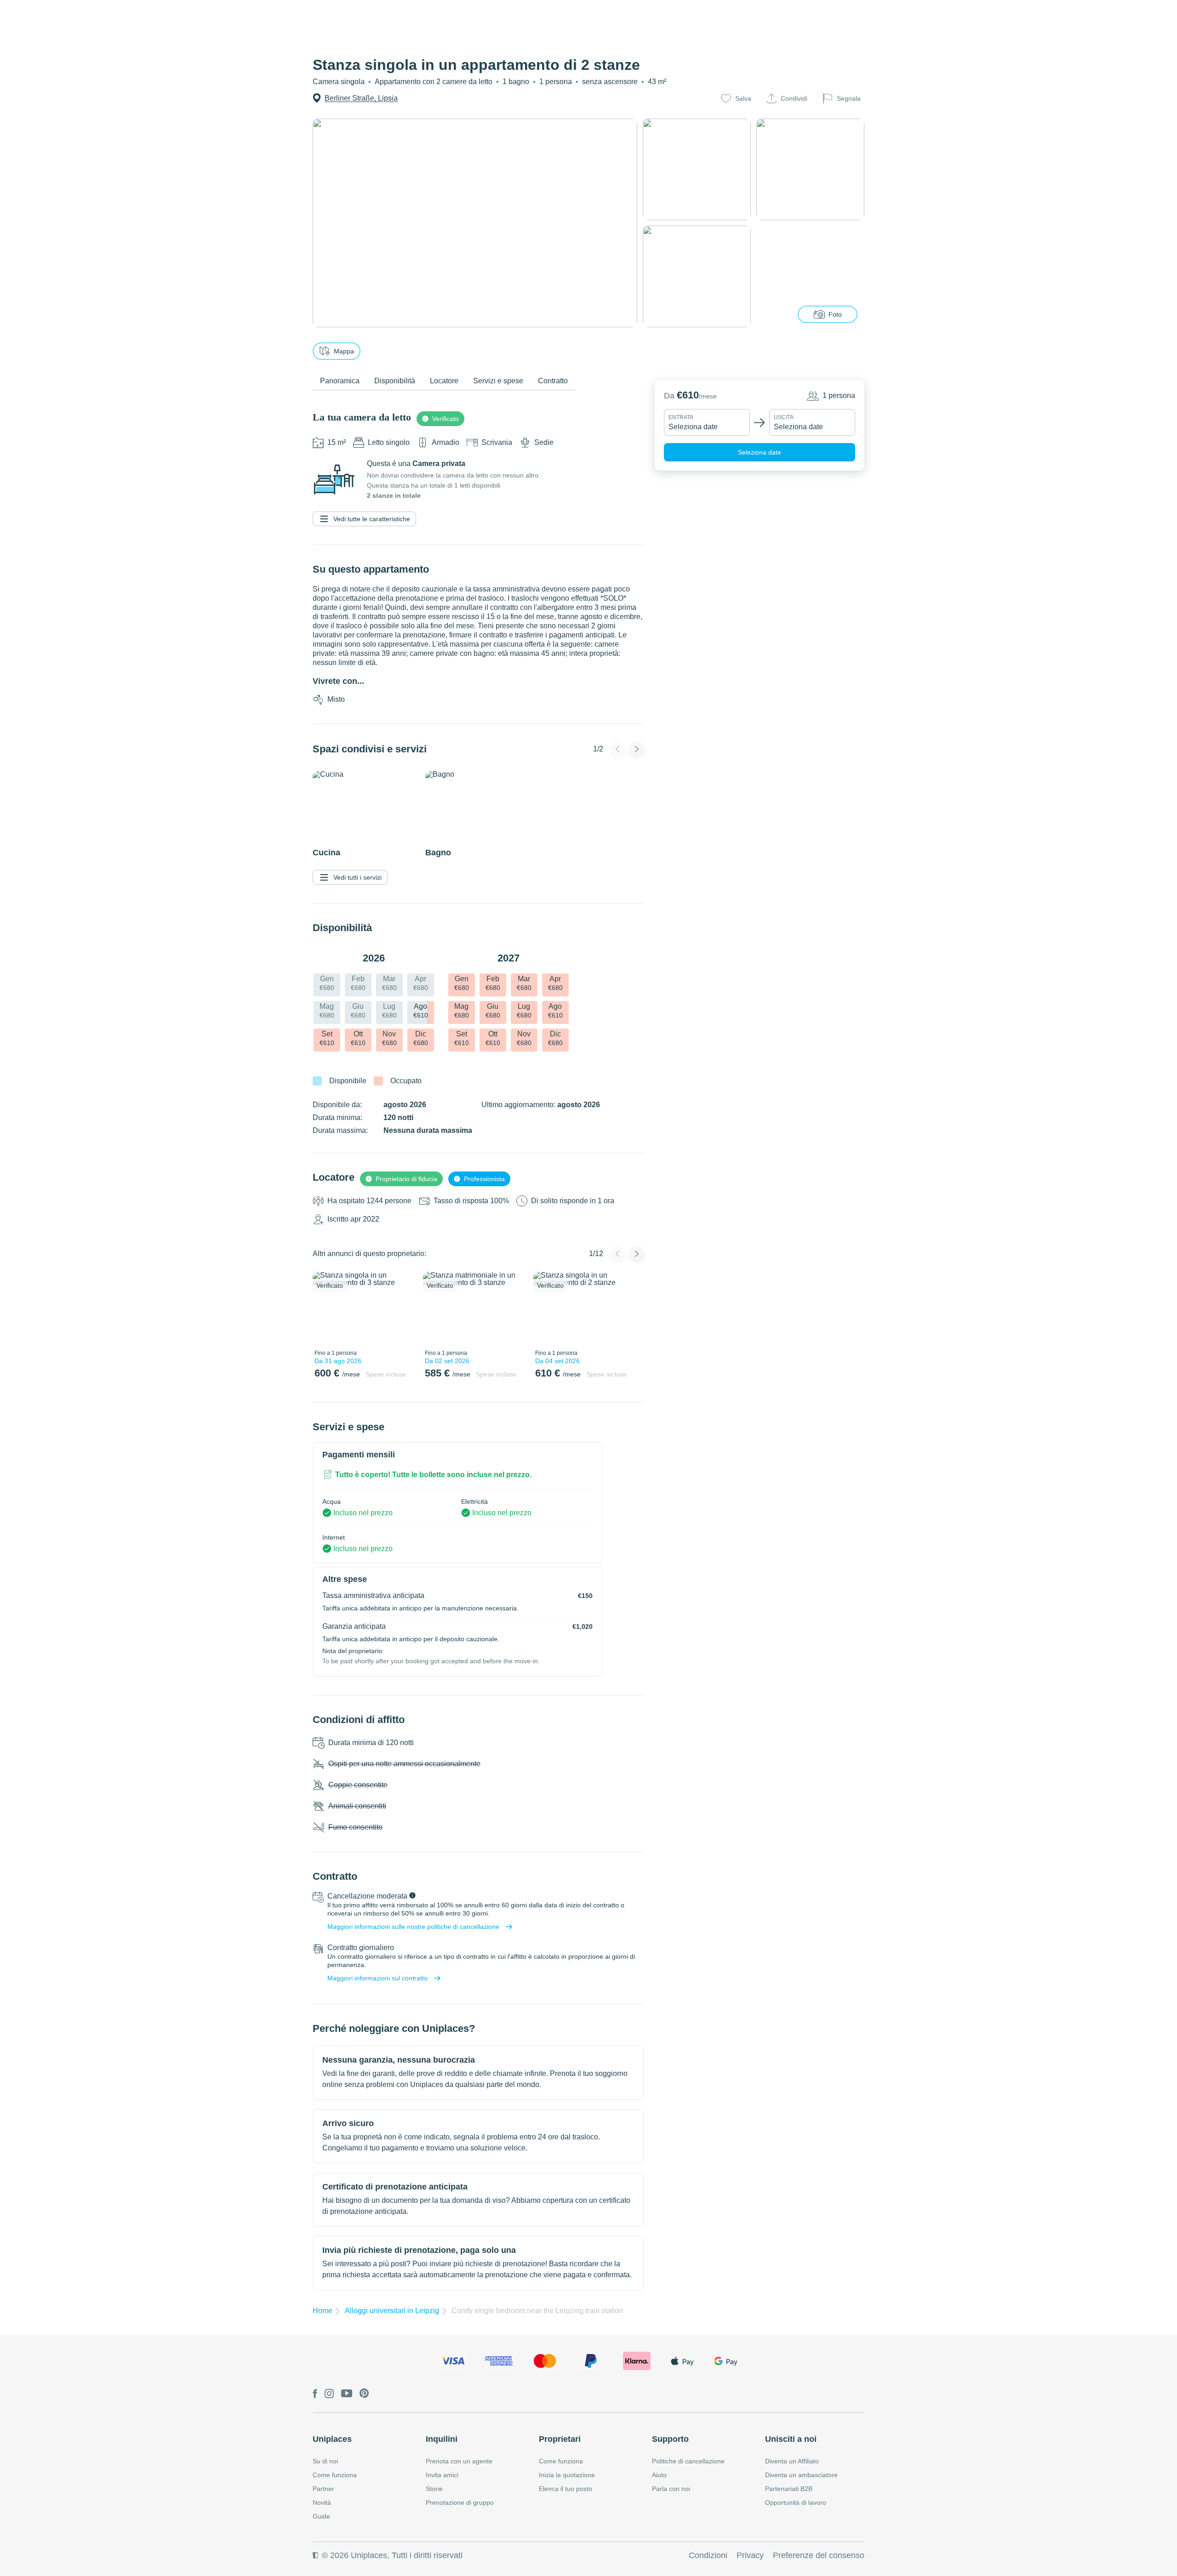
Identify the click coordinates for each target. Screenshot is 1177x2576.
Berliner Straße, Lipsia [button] (361, 98)
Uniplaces (332, 2439)
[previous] (325, 1308)
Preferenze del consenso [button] (819, 2555)
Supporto (670, 2439)
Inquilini (442, 2439)
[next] (403, 1308)
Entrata (681, 417)
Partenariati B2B (789, 2489)
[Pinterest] (364, 2394)
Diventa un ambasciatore (801, 2475)
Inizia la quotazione (567, 2475)
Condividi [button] (794, 98)
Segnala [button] (849, 98)
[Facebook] (315, 2394)
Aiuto (659, 2475)
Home (323, 2311)
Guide (321, 2516)
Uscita (784, 417)
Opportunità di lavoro (796, 2502)
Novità (322, 2502)
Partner (323, 2489)
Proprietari (560, 2439)
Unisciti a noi (791, 2439)
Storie (434, 2489)
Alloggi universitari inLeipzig (392, 2311)
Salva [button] (743, 98)
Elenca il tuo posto (566, 2489)
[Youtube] (347, 2394)
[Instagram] (329, 2394)
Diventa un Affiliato (792, 2461)
